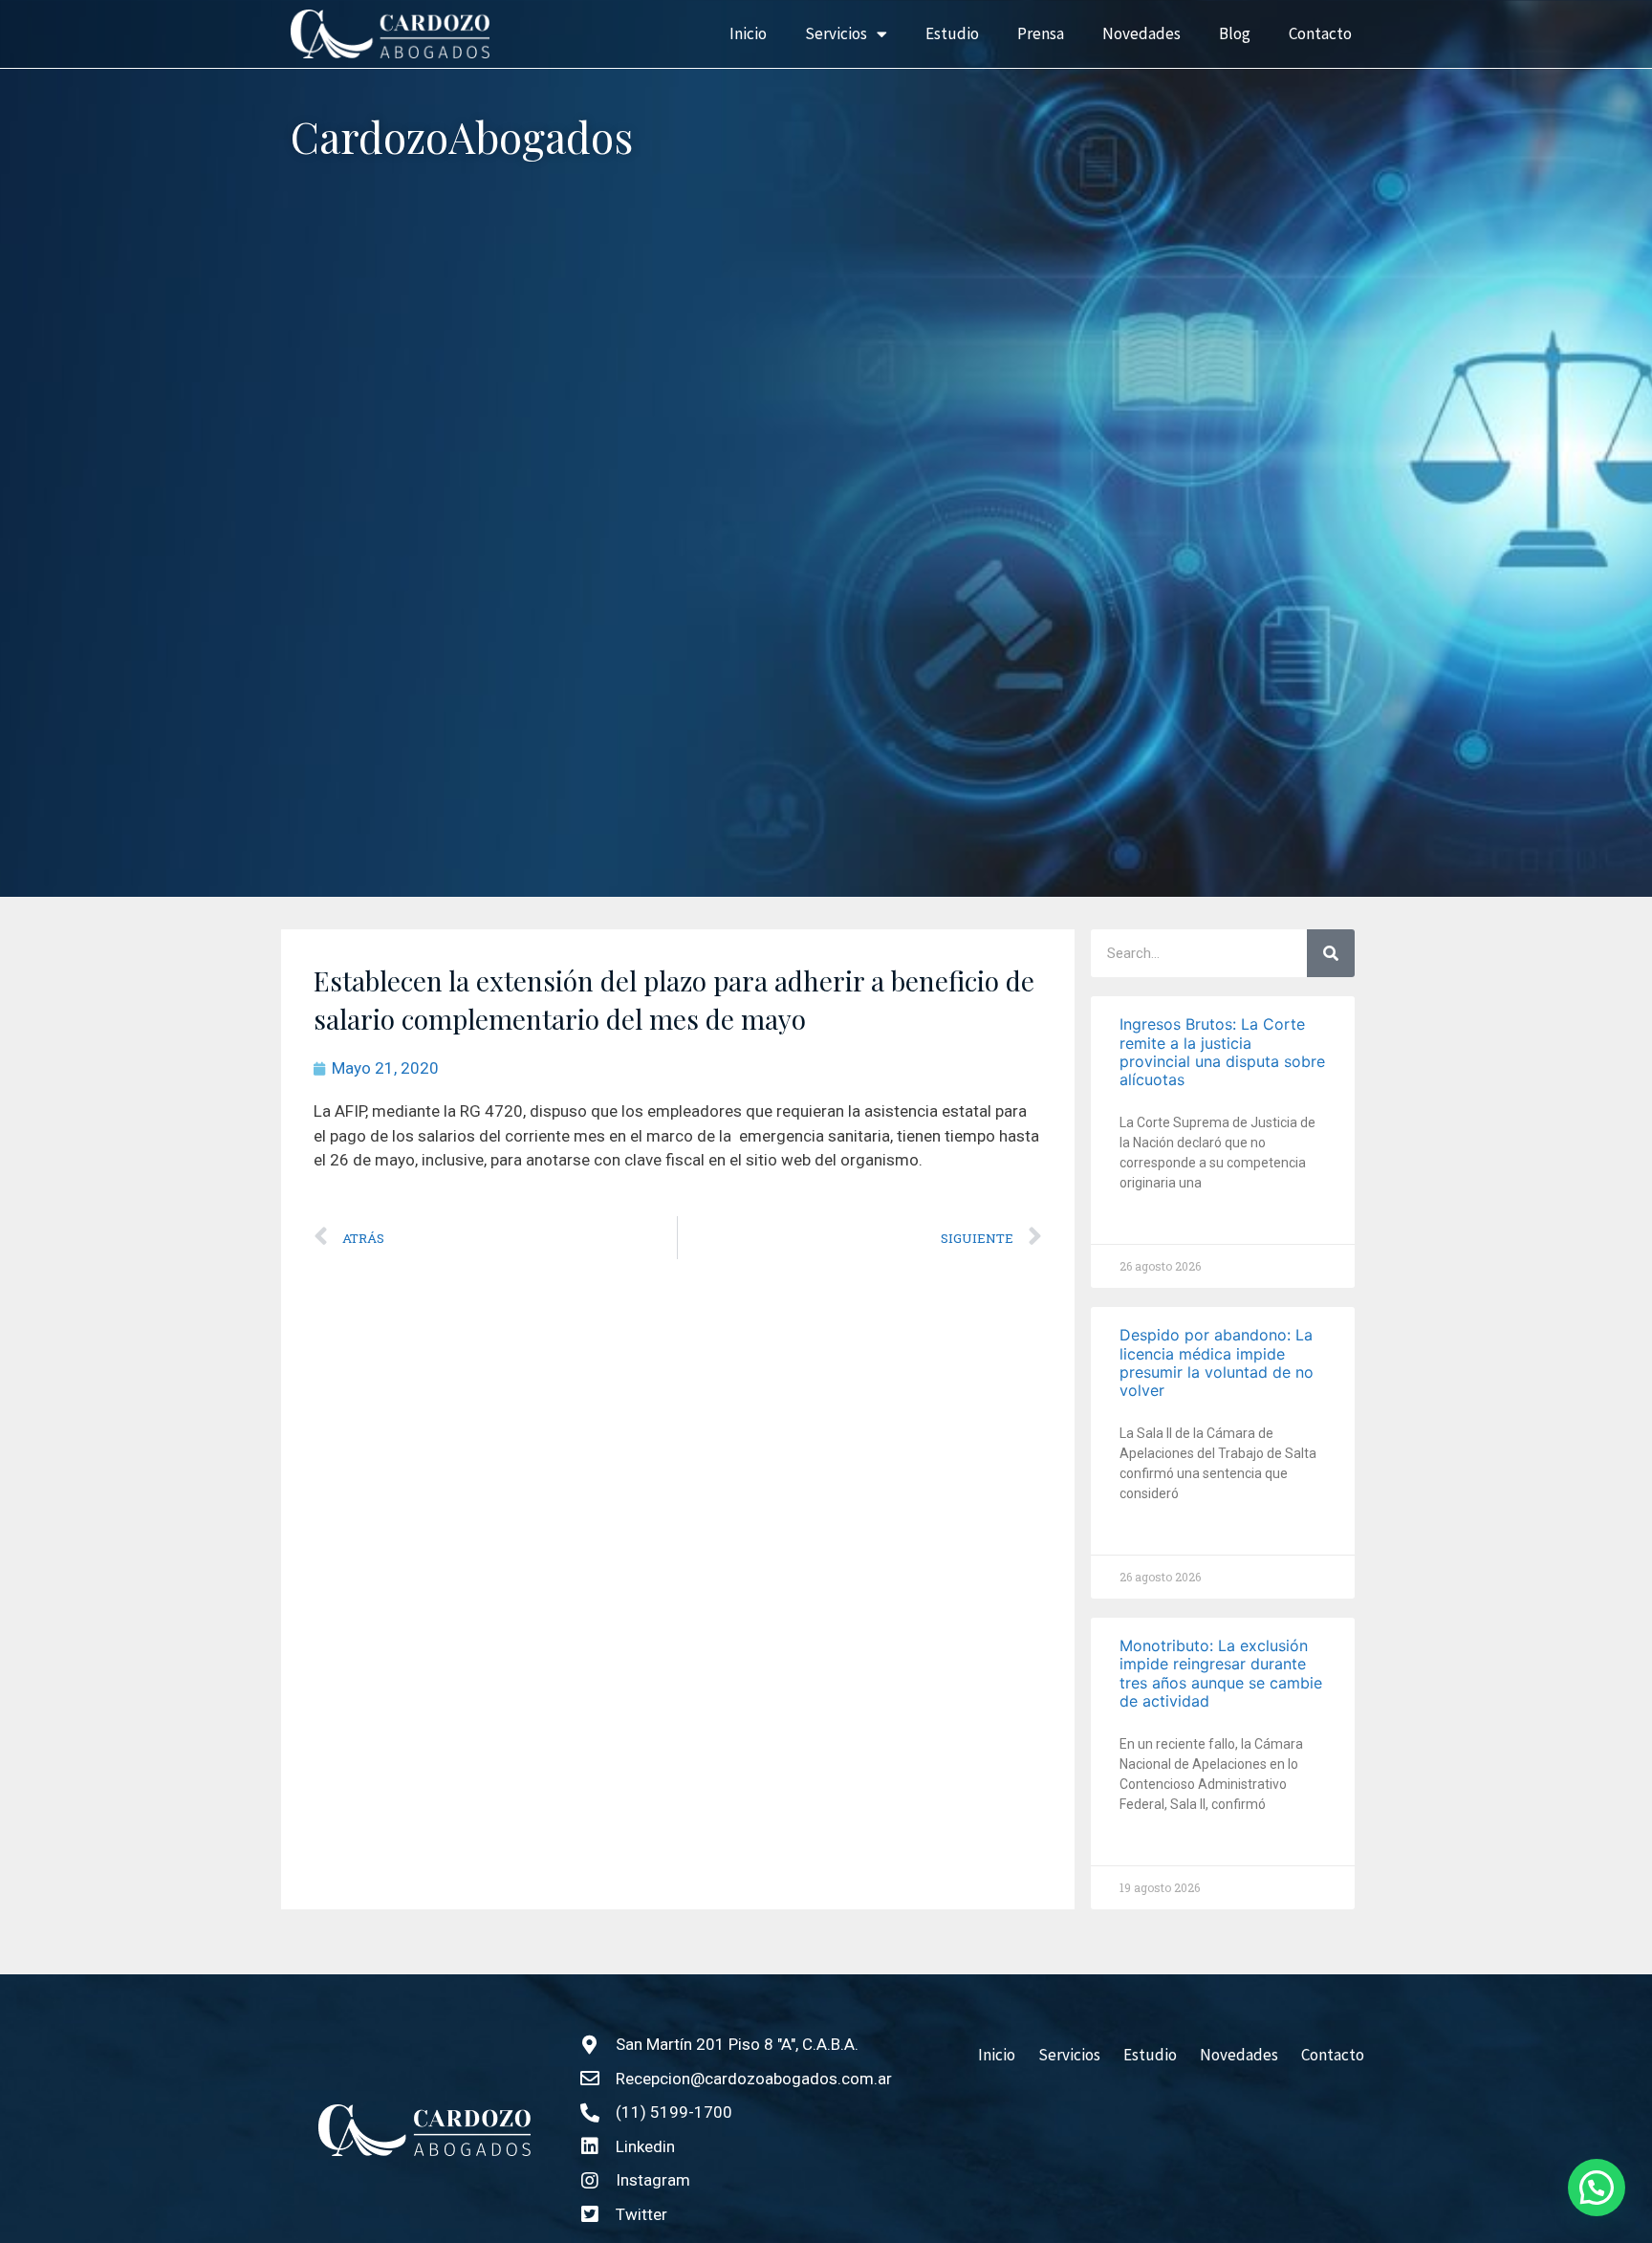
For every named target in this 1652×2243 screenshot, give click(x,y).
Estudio (952, 33)
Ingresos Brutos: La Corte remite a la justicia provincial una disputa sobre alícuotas (1222, 1052)
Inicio (748, 33)
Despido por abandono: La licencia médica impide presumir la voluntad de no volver (1217, 1362)
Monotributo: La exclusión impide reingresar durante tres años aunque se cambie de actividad (1221, 1673)
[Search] (1331, 953)
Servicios (836, 33)
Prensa (1041, 33)
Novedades (1141, 33)
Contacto (1320, 33)
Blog (1235, 33)
